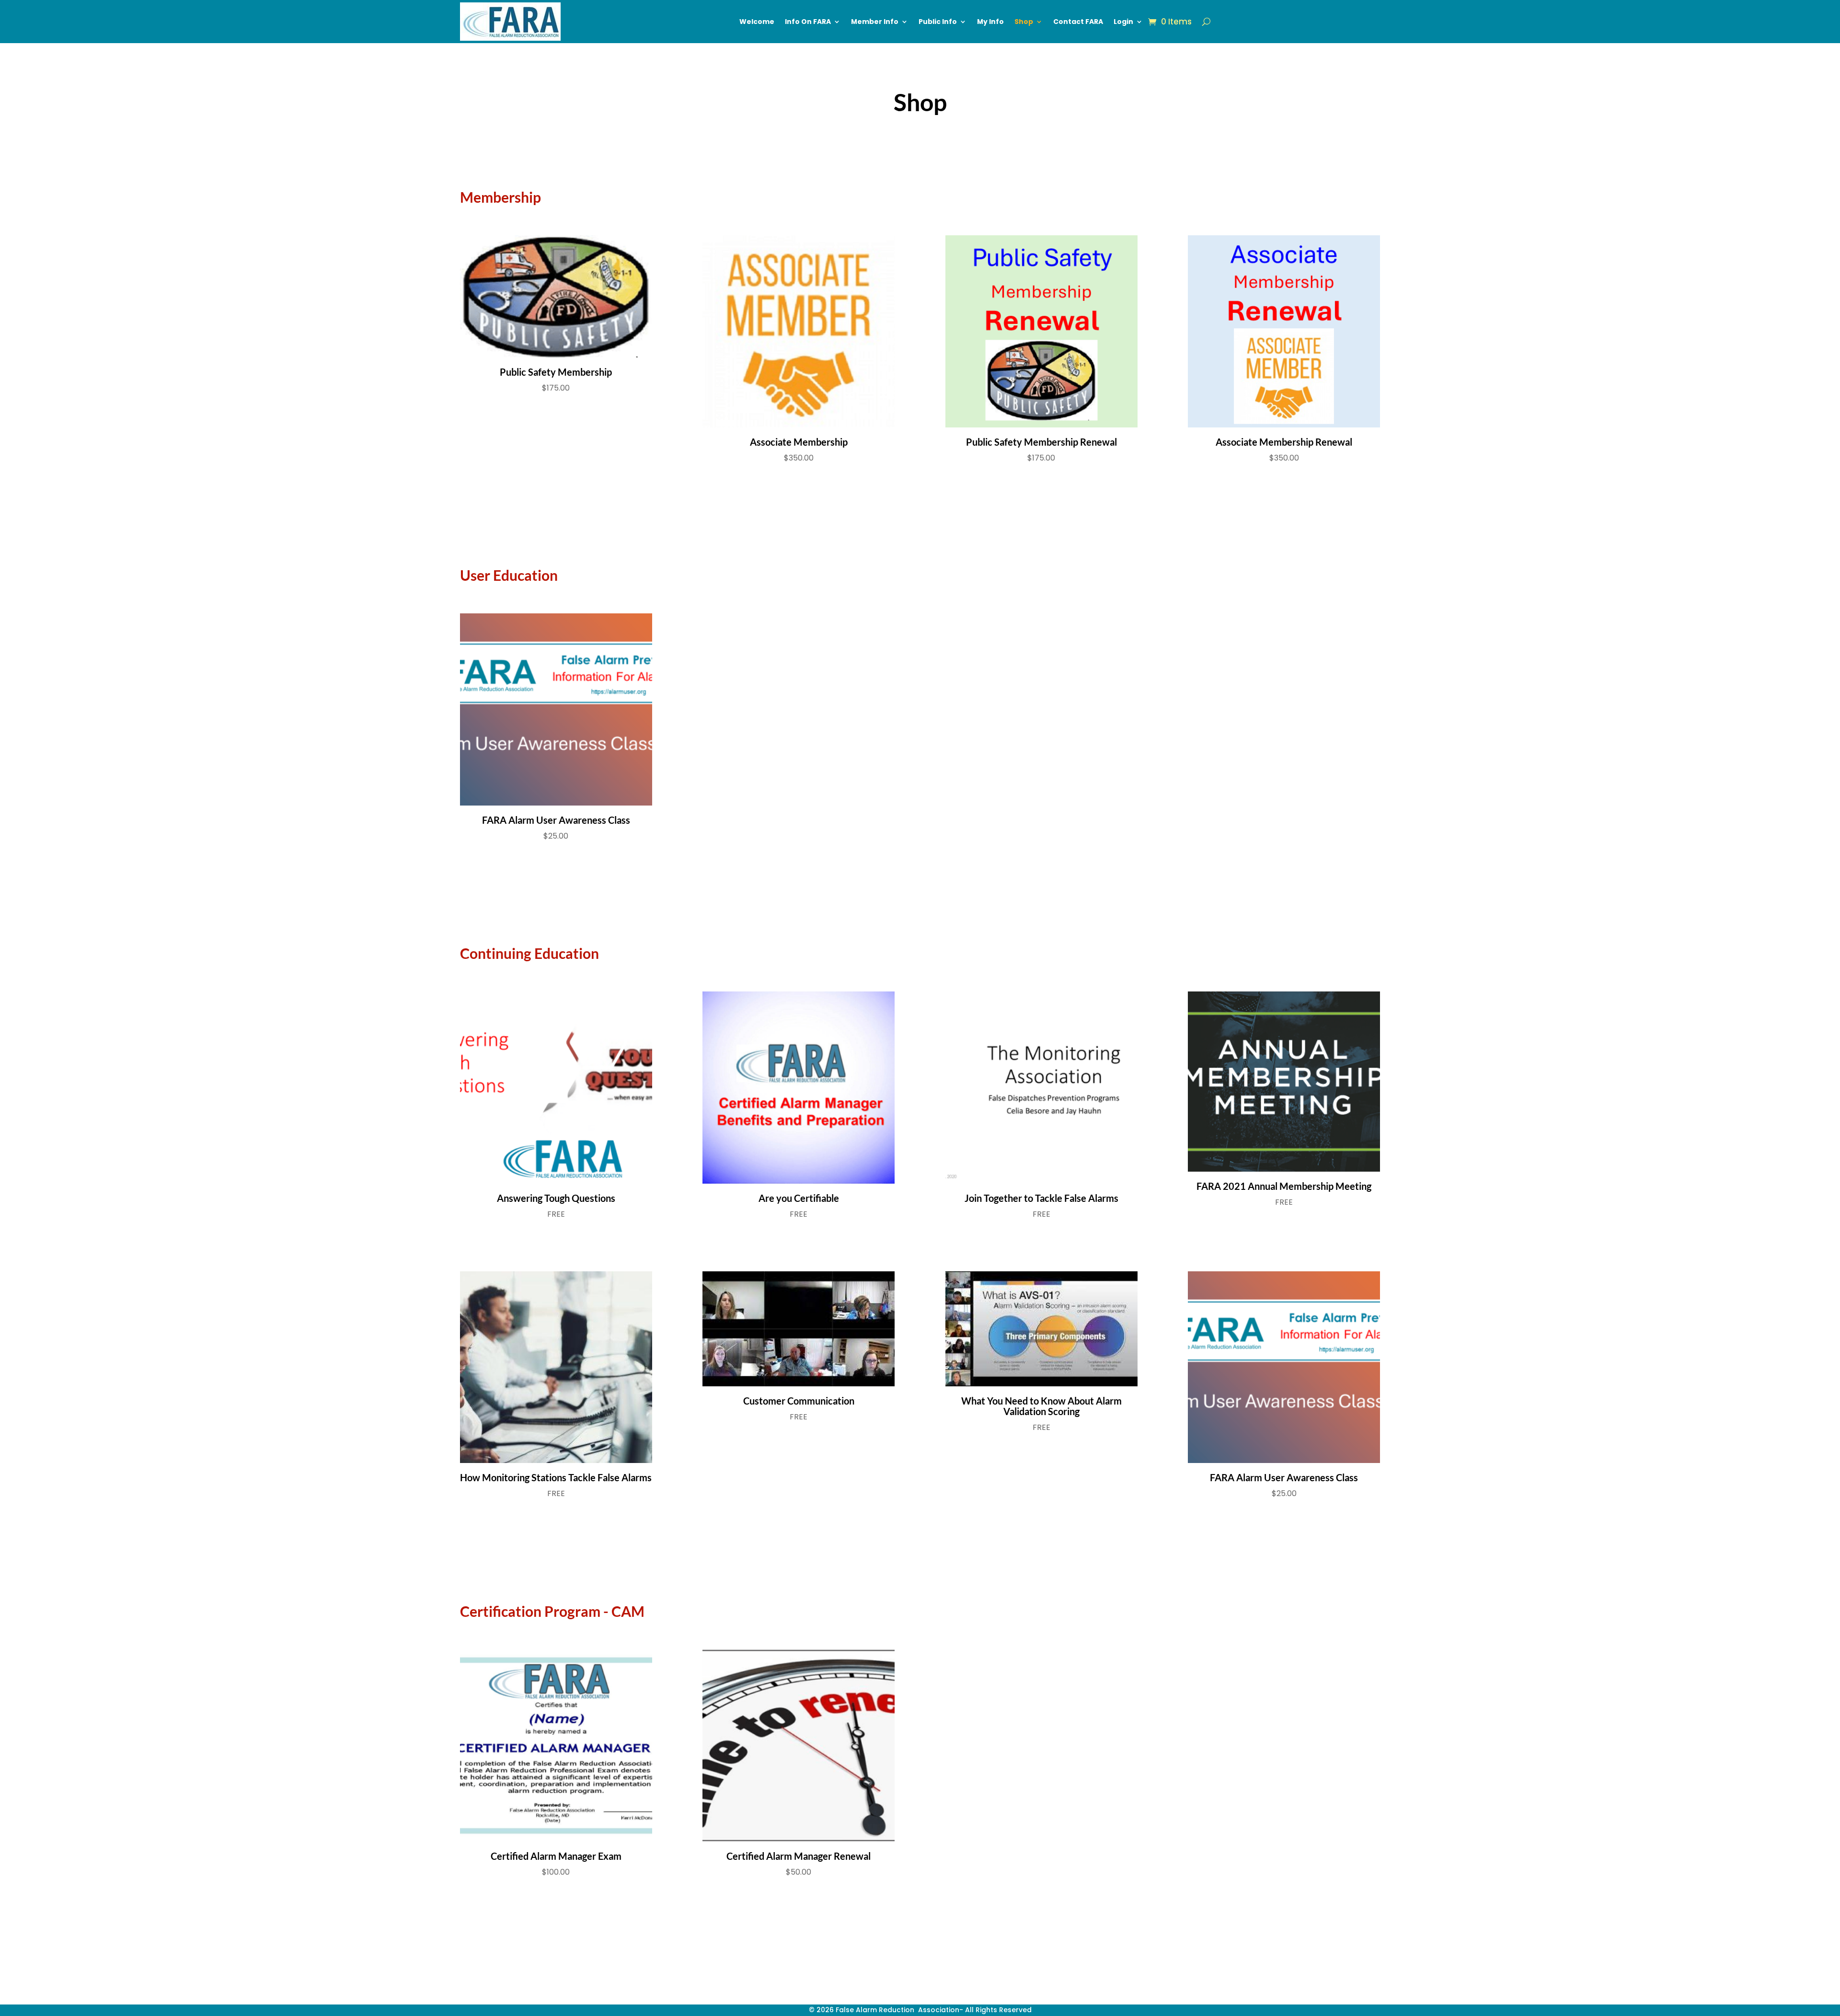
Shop (1024, 22)
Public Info (938, 22)
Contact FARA (1078, 22)
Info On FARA (808, 22)
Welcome (757, 22)
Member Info (875, 22)
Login (1123, 22)
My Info (990, 22)
